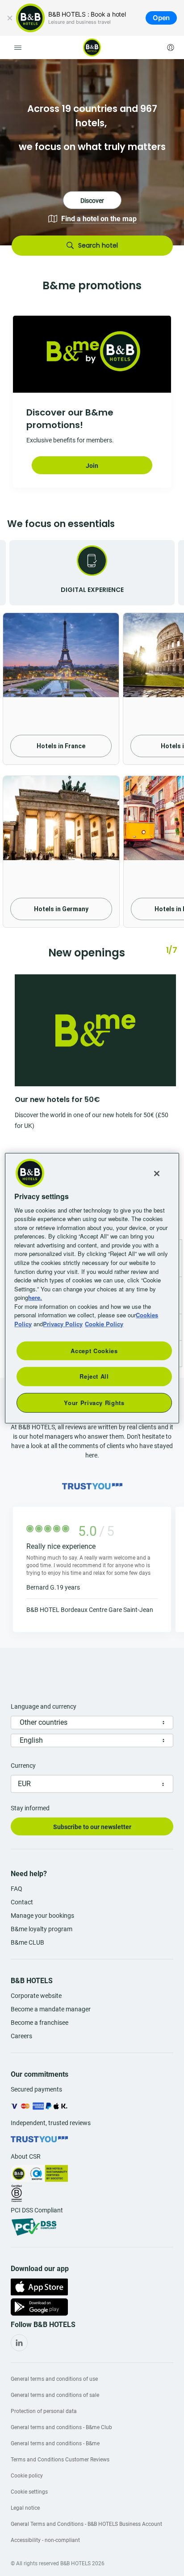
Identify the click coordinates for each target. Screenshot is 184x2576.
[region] (92, 1288)
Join (92, 466)
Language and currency (44, 1706)
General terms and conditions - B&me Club (61, 2427)
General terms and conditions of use (54, 2379)
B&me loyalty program (42, 1929)
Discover (92, 152)
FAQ (17, 1889)
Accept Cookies (94, 1351)
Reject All (94, 1376)
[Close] (10, 18)
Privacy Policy (63, 1323)
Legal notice (25, 2508)
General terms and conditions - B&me (55, 2443)
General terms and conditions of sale (55, 2395)
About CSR (26, 2156)
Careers (21, 2036)
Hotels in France (61, 746)
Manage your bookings (42, 1916)
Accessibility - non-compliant (45, 2540)
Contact (22, 1902)
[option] (92, 152)
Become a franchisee (40, 2023)
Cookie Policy (104, 1323)
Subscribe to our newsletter (92, 1827)
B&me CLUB (27, 1942)
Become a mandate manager (51, 2009)
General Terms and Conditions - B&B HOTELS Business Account (86, 2524)
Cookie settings (29, 2492)
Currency (23, 1766)
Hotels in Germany (61, 909)
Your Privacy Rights (94, 1402)
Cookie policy (27, 2476)
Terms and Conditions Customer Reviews (60, 2460)
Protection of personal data (44, 2411)
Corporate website (36, 1996)
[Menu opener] (18, 47)
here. (35, 1297)
